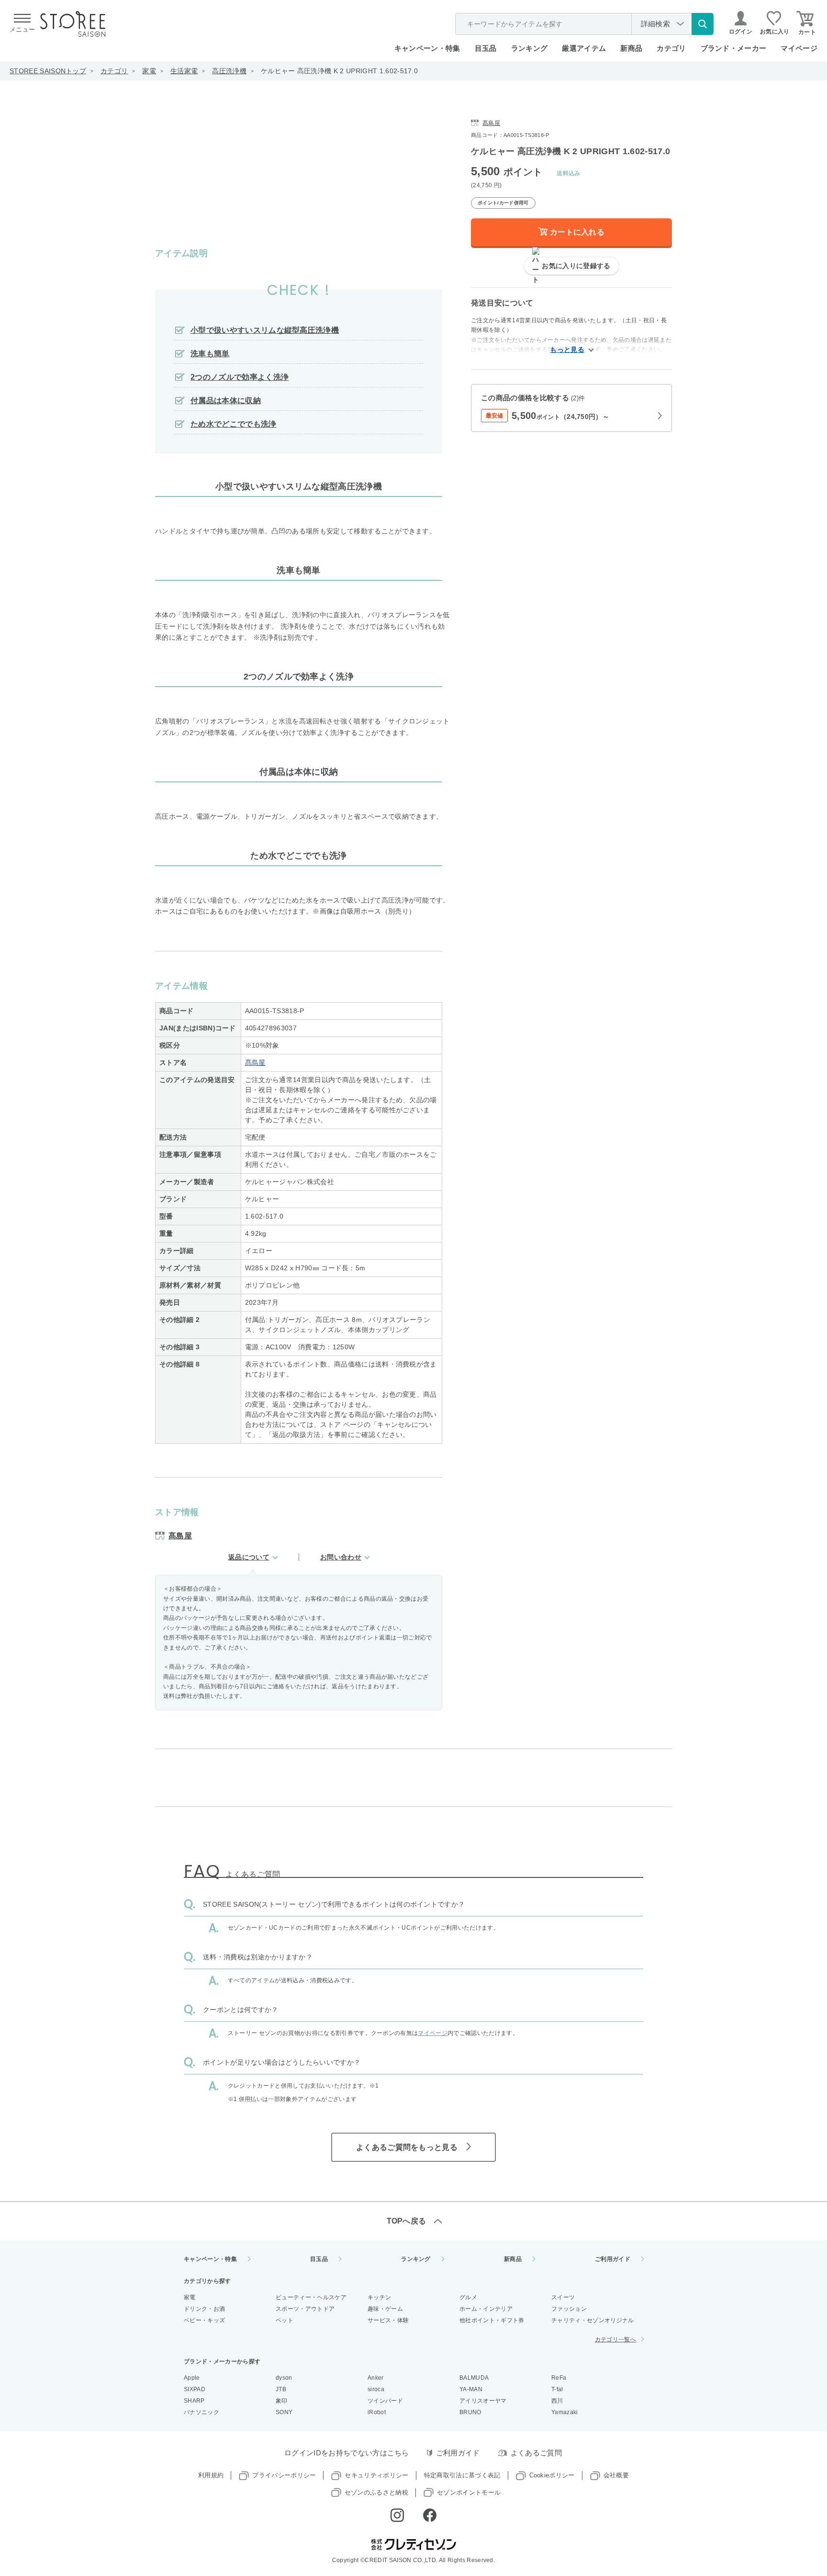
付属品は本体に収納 (226, 401)
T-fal (557, 2389)
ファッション (569, 2309)
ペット (285, 2320)
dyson (284, 2378)
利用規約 (211, 2475)
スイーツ (563, 2297)
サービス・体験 (388, 2320)
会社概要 (616, 2475)
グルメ (468, 2297)
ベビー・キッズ (204, 2320)
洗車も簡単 (210, 354)
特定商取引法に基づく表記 (462, 2475)
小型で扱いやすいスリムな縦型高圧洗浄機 (265, 330)
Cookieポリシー (552, 2475)
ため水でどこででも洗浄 (234, 424)
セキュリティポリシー (376, 2475)
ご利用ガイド (613, 2259)
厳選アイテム (584, 48)
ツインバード (385, 2401)
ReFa (559, 2378)
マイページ (799, 48)
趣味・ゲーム (385, 2309)
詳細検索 (655, 24)
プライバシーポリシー (284, 2475)
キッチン (379, 2297)
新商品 (631, 48)
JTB (281, 2389)
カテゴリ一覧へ (615, 2339)
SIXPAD (195, 2389)
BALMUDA (474, 2378)
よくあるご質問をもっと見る (407, 2147)
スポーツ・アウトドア (305, 2309)
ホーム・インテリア (486, 2309)
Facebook (430, 2515)
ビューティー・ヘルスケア (311, 2297)
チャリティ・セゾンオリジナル (592, 2320)
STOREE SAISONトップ (48, 71)
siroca (376, 2389)
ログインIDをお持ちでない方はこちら (347, 2453)
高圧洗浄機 (229, 71)
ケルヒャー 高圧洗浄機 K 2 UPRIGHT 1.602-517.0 (339, 71)
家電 (149, 71)
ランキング (530, 48)
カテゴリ (114, 71)
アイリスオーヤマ (483, 2401)
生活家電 (184, 71)
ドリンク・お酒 (204, 2309)
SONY (284, 2412)
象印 (282, 2401)
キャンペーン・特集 (427, 48)
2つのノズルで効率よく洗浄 (240, 377)
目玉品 (486, 48)
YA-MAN (471, 2389)
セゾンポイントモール (469, 2492)
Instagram (397, 2515)
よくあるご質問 (536, 2453)
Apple (192, 2378)
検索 (703, 24)
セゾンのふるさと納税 (376, 2492)
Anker (376, 2378)
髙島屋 (255, 1062)
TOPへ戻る (407, 2221)
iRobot (377, 2412)
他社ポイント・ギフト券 (492, 2320)
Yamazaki (565, 2412)
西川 (557, 2401)
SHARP (194, 2401)
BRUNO (470, 2412)
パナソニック (201, 2412)
